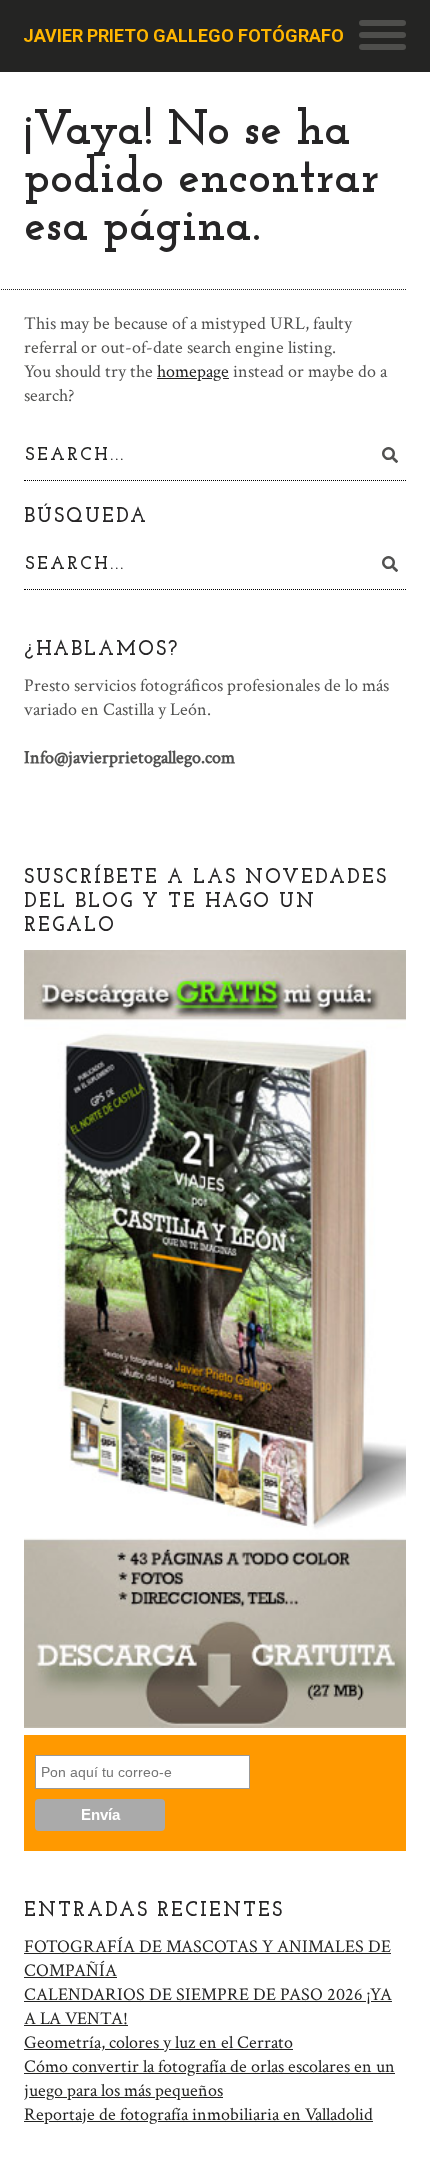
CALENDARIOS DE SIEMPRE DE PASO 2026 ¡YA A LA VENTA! (208, 2006)
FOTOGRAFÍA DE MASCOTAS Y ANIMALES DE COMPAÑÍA (207, 1958)
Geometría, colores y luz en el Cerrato (158, 2042)
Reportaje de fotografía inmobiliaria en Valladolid (198, 2114)
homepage (193, 371)
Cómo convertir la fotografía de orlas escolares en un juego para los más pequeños (209, 2078)
